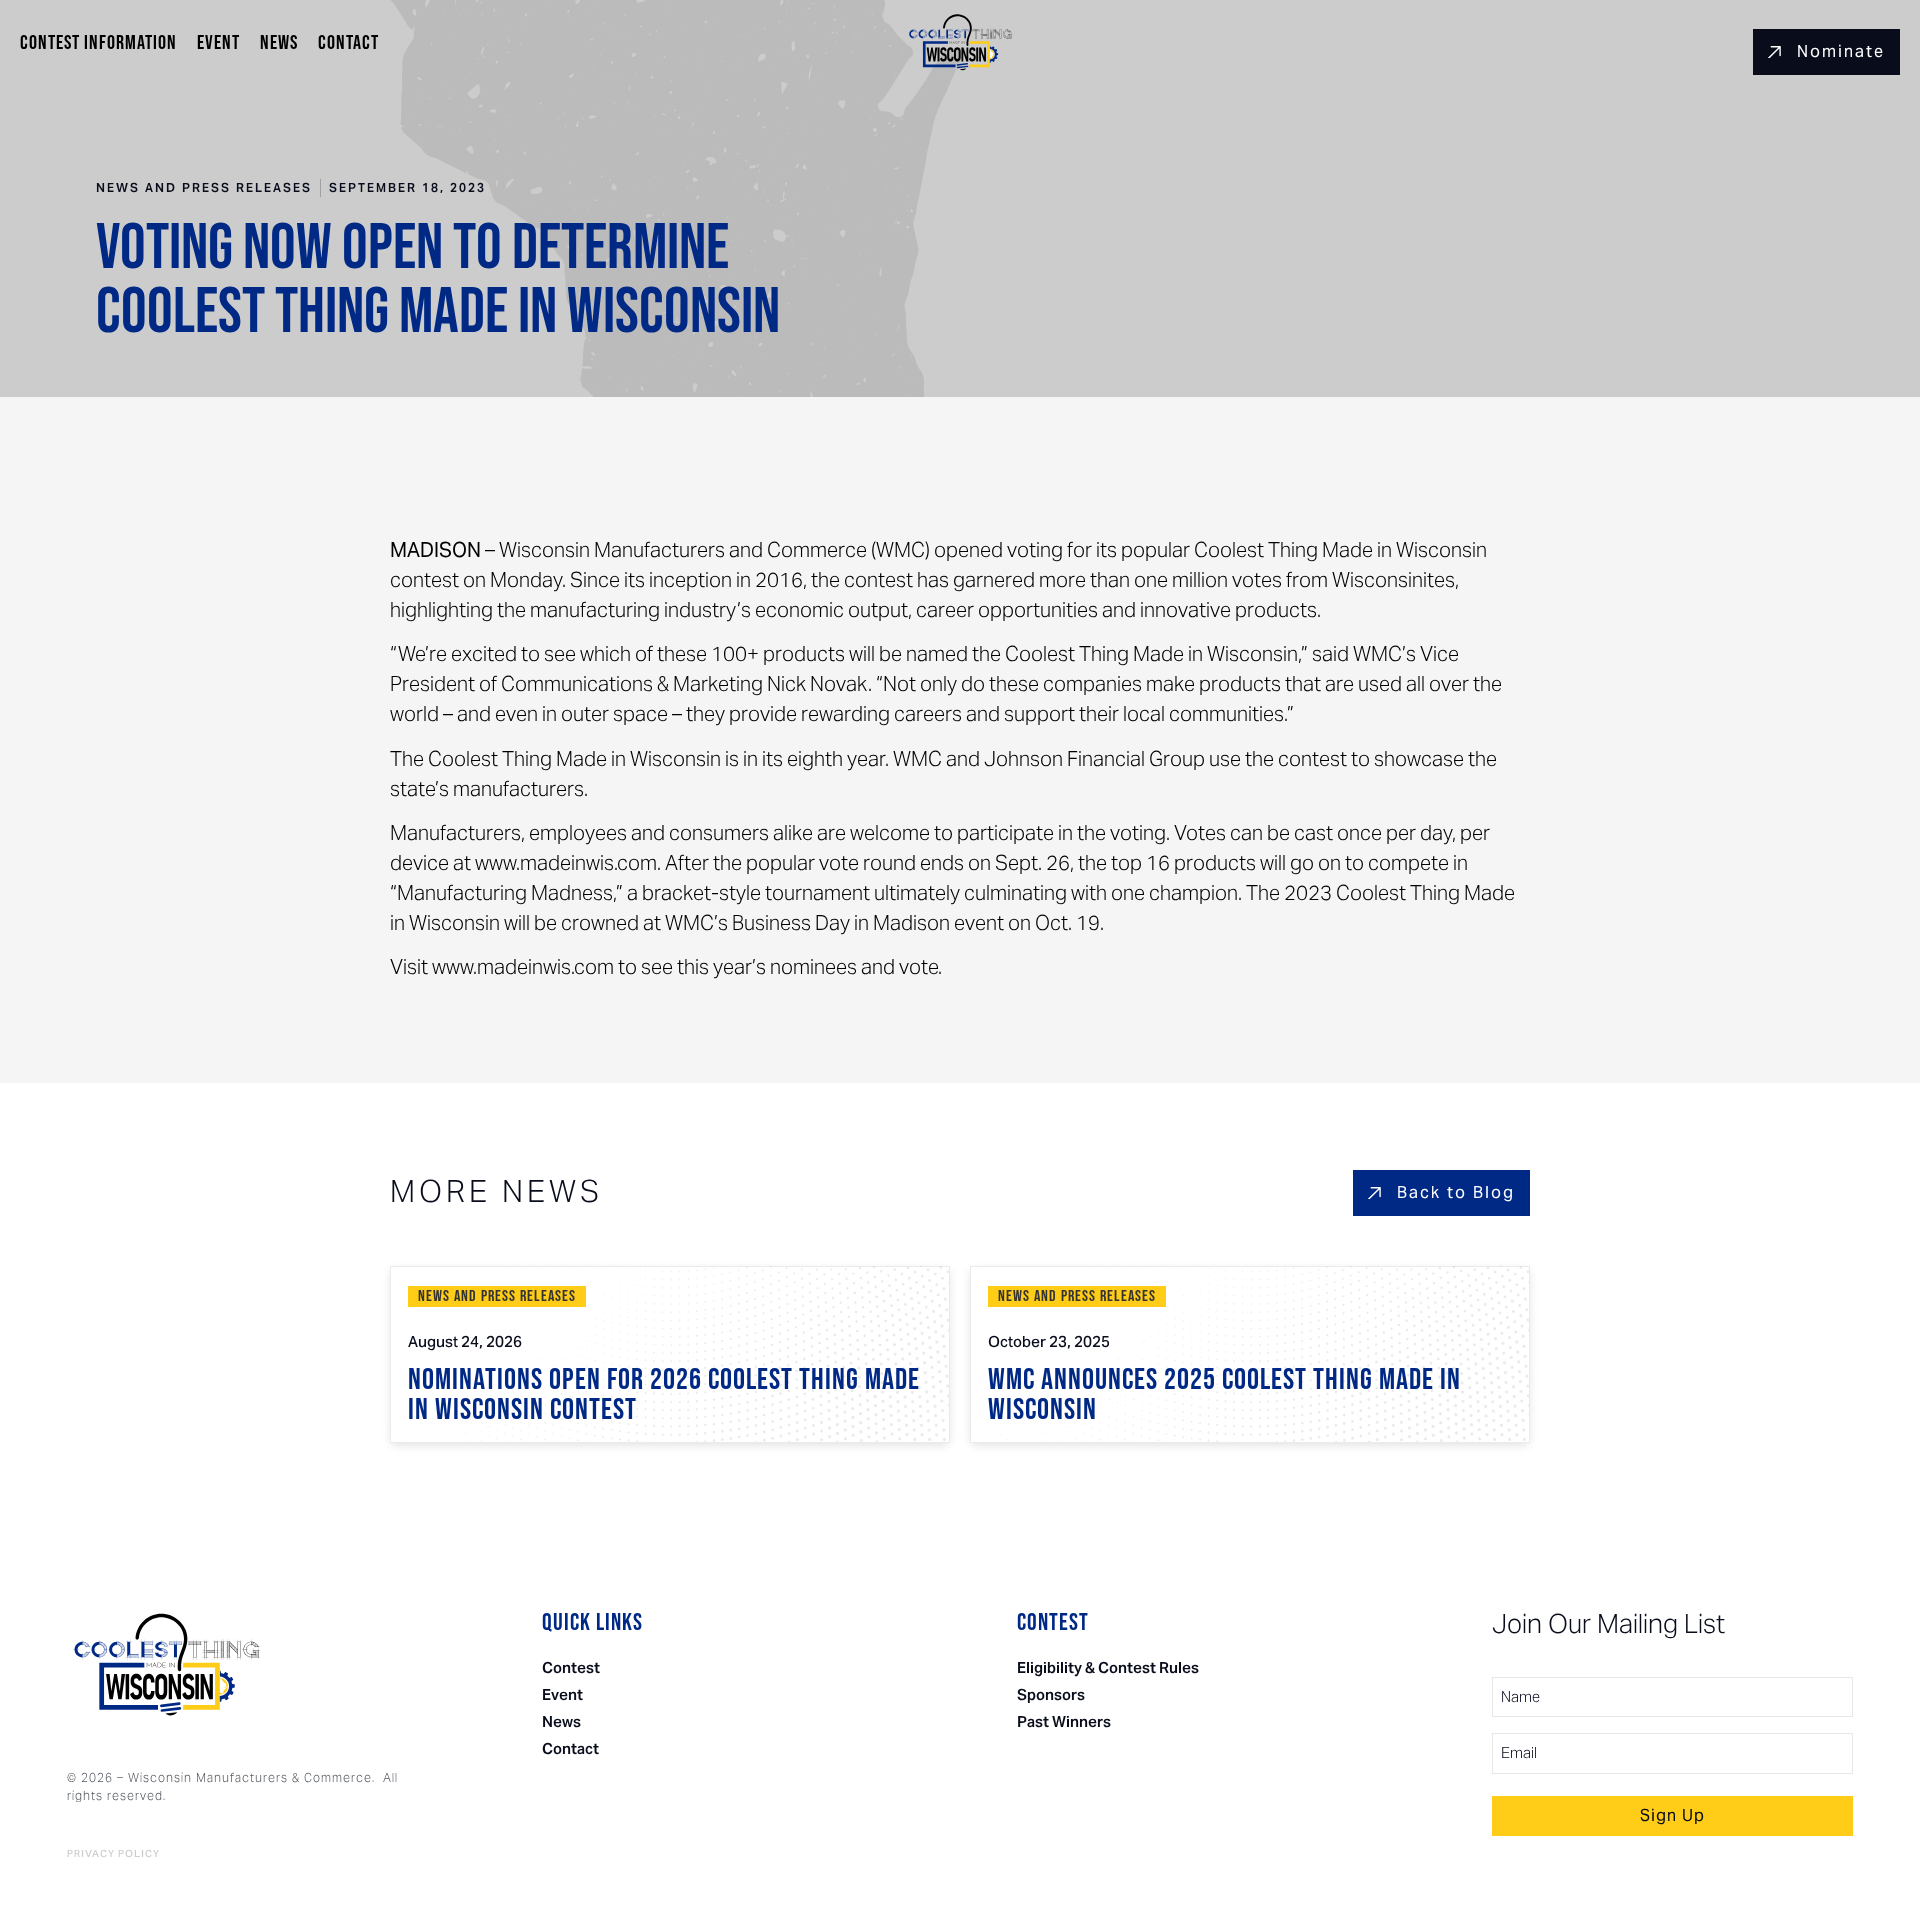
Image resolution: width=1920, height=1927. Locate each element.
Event (218, 43)
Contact (348, 43)
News (279, 43)
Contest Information (98, 43)
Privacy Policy (113, 1854)
